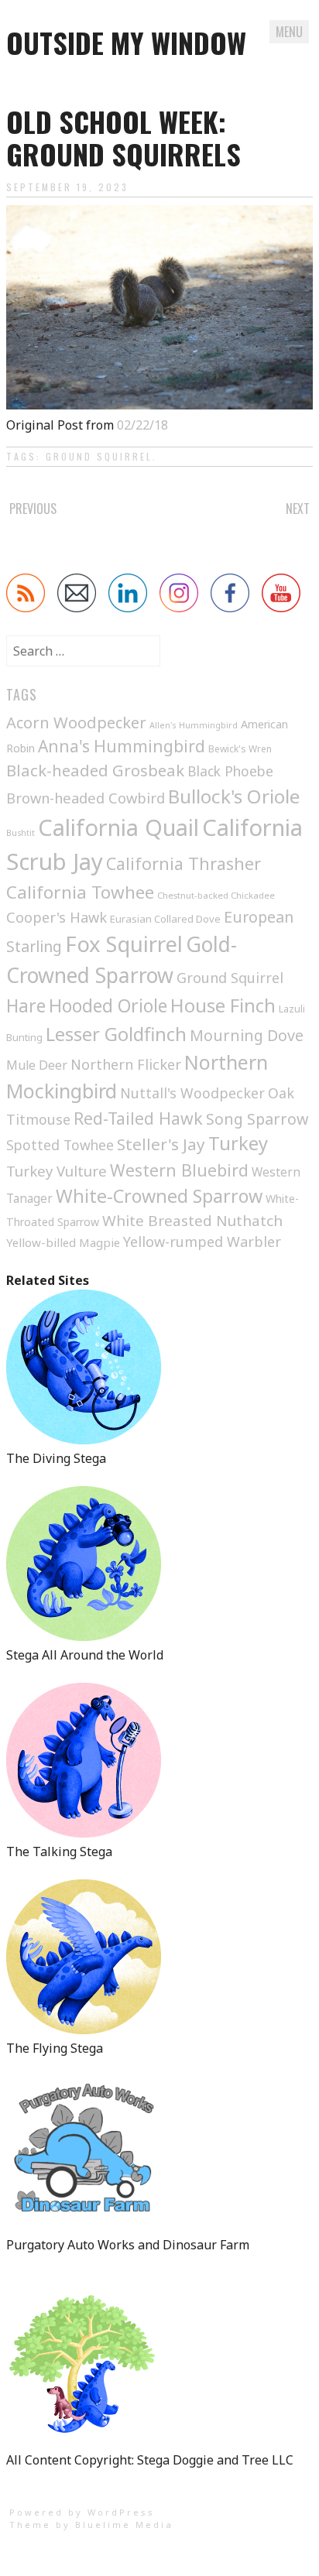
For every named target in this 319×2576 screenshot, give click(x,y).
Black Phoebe (230, 771)
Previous (33, 509)
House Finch (223, 1005)
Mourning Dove (247, 1035)
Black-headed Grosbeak (95, 770)
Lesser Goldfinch (116, 1034)
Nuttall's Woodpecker (192, 1093)
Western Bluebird (179, 1170)
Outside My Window (126, 42)
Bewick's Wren (240, 749)
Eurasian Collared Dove (165, 919)
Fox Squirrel (124, 944)
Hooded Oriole (108, 1005)
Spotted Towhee (60, 1145)
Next (298, 509)
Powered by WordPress (82, 2512)
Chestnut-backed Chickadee (216, 895)
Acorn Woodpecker (76, 723)
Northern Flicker (126, 1064)
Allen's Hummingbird (194, 725)
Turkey (238, 1143)
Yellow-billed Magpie (63, 1242)
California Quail (118, 827)
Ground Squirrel (99, 456)
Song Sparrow (257, 1119)
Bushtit (21, 833)
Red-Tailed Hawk (138, 1118)
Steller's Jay (161, 1144)
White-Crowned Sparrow (159, 1196)
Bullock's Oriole (234, 796)
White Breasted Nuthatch (192, 1221)
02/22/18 (142, 425)
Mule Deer (37, 1065)
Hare (26, 1006)
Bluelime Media (124, 2525)
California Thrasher (184, 863)
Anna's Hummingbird (122, 746)
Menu (289, 32)
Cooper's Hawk (57, 917)
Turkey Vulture (57, 1171)
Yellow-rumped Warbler (202, 1242)
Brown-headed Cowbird (86, 798)
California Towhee (80, 892)
